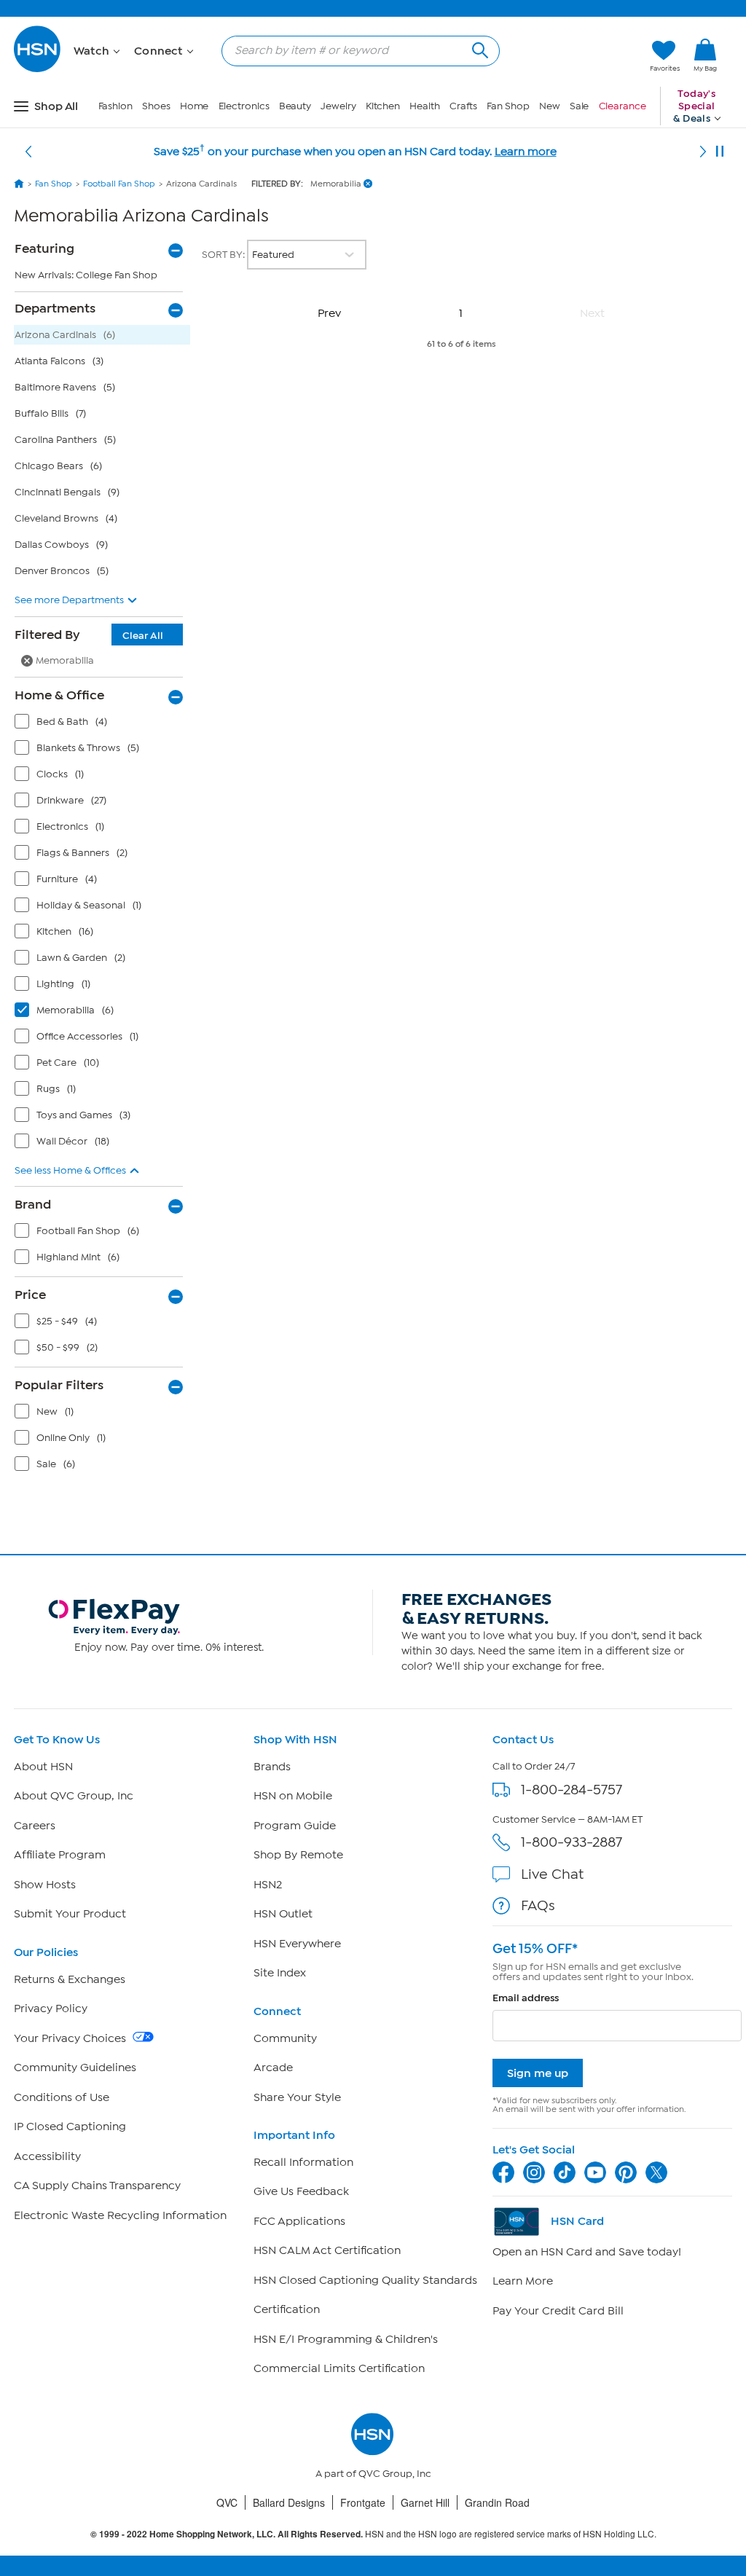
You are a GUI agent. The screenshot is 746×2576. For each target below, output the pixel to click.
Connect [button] (160, 51)
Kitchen (383, 106)
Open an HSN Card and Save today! (587, 2252)
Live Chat (552, 1874)
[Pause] (720, 152)
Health (424, 106)
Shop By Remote (298, 1855)
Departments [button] (55, 308)
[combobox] (355, 50)
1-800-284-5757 (572, 1790)
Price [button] (30, 1295)
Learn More (523, 2281)
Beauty (295, 106)
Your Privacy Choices (71, 2038)
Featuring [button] (44, 248)
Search (478, 48)
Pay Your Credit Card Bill (558, 2311)
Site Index (280, 1973)
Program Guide (295, 1826)
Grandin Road (497, 2502)
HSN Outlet (283, 1914)
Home (195, 106)
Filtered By (89, 635)
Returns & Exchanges (70, 1979)
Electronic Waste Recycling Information (120, 2215)
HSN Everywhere (297, 1944)
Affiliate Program (60, 1855)
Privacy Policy (51, 2008)
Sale (580, 106)
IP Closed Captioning (70, 2127)
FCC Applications (299, 2221)
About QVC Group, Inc (74, 1796)
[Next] (703, 152)
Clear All (143, 636)
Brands (272, 1767)
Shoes (156, 106)
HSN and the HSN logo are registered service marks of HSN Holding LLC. (373, 2534)
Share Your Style (297, 2097)
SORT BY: (224, 255)
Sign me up (538, 2073)
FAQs (538, 1905)
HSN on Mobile (293, 1796)
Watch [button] (93, 51)
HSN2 (268, 1885)
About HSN (43, 1767)
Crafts (463, 106)
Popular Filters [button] (59, 1385)
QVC (227, 2502)
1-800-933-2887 (572, 1842)
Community (285, 2038)
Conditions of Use (62, 2097)
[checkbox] (102, 725)
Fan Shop (508, 106)
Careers (35, 1826)
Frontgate (363, 2502)
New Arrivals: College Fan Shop (86, 275)
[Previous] (28, 152)
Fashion (115, 106)
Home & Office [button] (59, 695)
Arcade (273, 2068)
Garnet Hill (425, 2502)
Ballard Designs (289, 2502)
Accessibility (47, 2156)
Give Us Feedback (301, 2191)
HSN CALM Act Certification (327, 2250)
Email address (526, 1998)
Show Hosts (45, 1885)
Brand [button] (33, 1204)
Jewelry (338, 106)
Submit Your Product (70, 1914)
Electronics (244, 106)
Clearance (623, 106)
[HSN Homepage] (19, 184)
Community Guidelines (75, 2068)
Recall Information (303, 2162)
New (550, 106)
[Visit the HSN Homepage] (38, 70)
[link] (705, 56)
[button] (570, 56)
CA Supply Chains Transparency (97, 2186)
